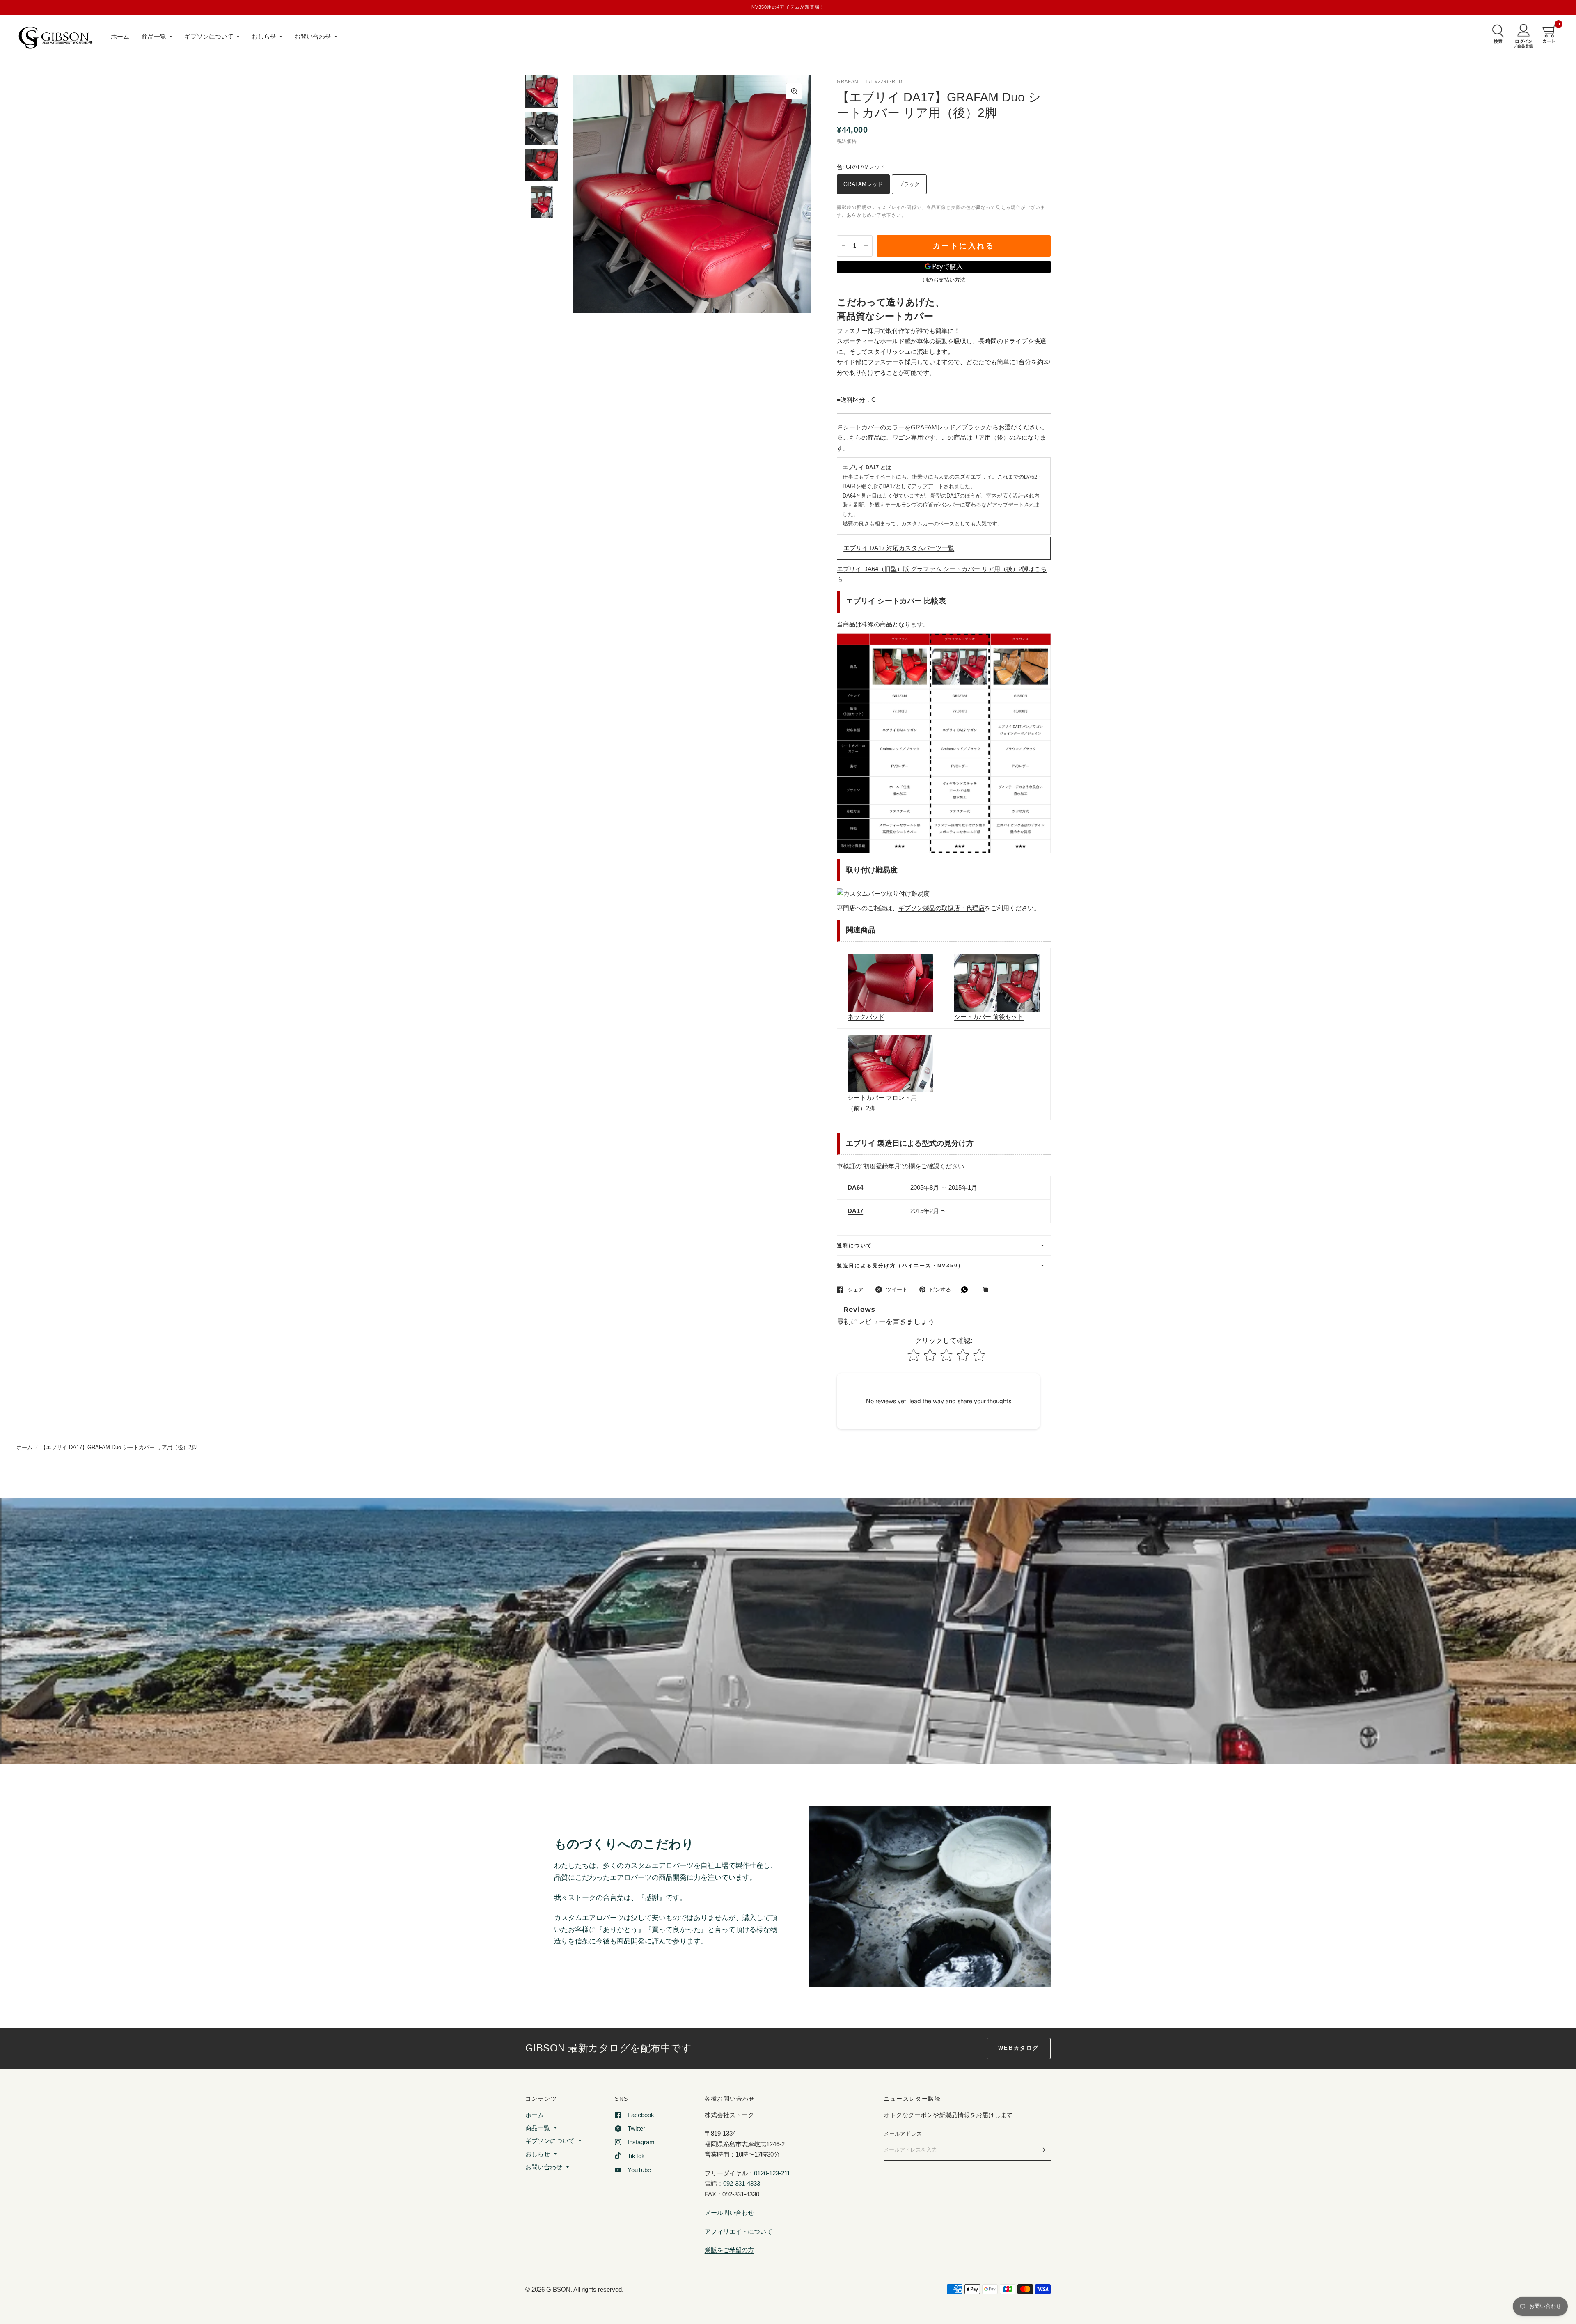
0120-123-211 (772, 2173)
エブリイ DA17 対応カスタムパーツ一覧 (899, 548)
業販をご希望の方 (729, 2250)
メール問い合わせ (729, 2213)
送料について (854, 1246)
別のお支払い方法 (944, 280)
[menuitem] (120, 37)
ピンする (940, 1290)
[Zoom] (794, 91)
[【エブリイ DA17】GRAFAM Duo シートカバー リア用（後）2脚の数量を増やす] (866, 246)
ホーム (120, 36)
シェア (856, 1290)
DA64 (855, 1187)
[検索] (1496, 34)
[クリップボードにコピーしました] (987, 1290)
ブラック (909, 184)
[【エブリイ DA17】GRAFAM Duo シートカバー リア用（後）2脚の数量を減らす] (843, 246)
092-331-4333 (742, 2183)
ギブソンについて (209, 36)
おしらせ (264, 36)
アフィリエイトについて (739, 2231)
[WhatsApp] (967, 1289)
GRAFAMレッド (863, 184)
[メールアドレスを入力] (1042, 2150)
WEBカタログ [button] (1019, 2048)
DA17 (855, 1211)
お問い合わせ (313, 36)
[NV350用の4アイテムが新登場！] (788, 7)
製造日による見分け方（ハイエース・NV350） (900, 1266)
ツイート (897, 1290)
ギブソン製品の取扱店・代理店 (941, 908)
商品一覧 (154, 36)
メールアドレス (903, 2134)
